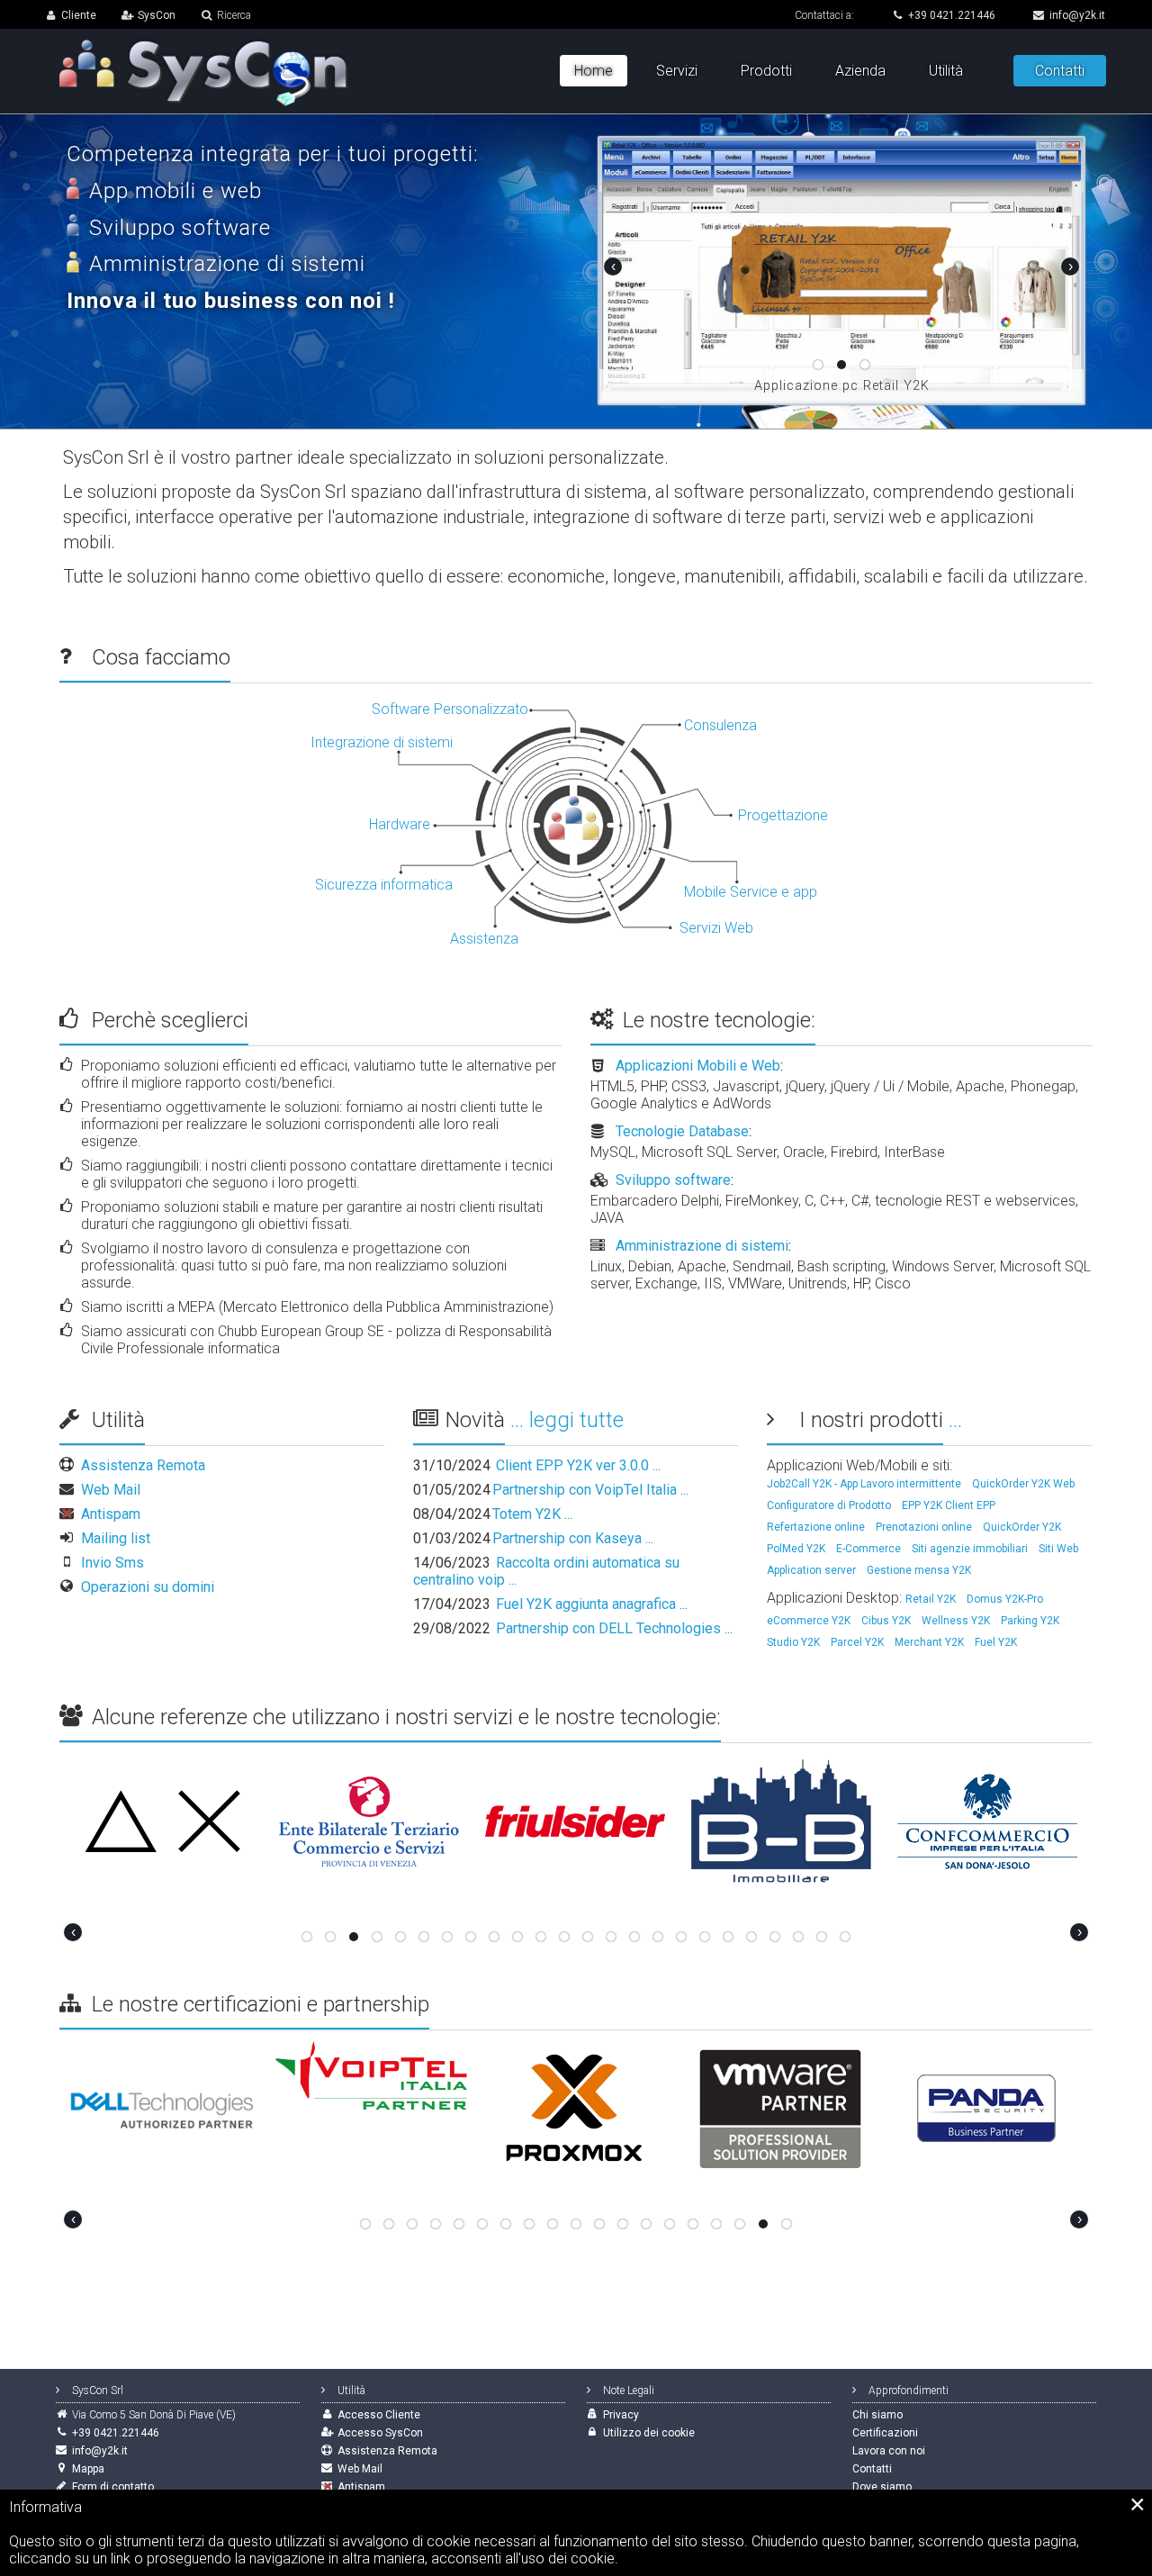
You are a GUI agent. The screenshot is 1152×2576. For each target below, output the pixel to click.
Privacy (621, 2415)
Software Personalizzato (450, 709)
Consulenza (720, 725)
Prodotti (766, 71)
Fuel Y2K (996, 1642)
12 (564, 1937)
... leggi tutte (567, 1420)
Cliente (79, 15)
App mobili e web (175, 191)
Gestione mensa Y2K (919, 1570)
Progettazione (783, 815)
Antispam (111, 1514)
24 (845, 1937)
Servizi (677, 71)
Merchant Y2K (929, 1642)
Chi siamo (877, 2415)
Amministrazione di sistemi (702, 1246)
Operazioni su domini (148, 1587)
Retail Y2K (931, 1599)
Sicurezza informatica (384, 885)
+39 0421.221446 (952, 15)
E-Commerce (868, 1549)
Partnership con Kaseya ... (533, 1538)
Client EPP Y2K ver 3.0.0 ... (537, 1465)
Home (594, 71)
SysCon (157, 15)
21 (775, 1937)
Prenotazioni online (924, 1527)
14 (611, 1937)
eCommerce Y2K (809, 1621)
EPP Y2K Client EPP (949, 1505)
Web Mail (111, 1490)
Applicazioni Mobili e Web (698, 1066)
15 (634, 1937)
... (955, 1420)
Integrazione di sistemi (382, 742)
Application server (811, 1570)
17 (681, 1937)
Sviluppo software (673, 1180)
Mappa (88, 2469)
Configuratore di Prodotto (829, 1505)
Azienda (860, 71)
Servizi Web (716, 928)
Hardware (400, 824)
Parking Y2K (1030, 1621)
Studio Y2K (793, 1642)
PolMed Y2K (796, 1549)
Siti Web (1058, 1549)
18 (705, 1937)
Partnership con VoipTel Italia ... (551, 1490)
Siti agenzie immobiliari (970, 1549)
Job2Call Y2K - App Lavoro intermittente (864, 1484)
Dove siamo (882, 2487)
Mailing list (116, 1538)
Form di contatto (113, 2487)
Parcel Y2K (857, 1642)
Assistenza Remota (143, 1465)
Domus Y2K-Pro (1005, 1599)
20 (751, 1937)
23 (822, 1937)
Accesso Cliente (379, 2415)
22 (798, 1937)
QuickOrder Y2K (1022, 1527)
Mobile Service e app (751, 892)
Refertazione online (816, 1527)
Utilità (946, 71)
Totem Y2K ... (493, 1514)
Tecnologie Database (682, 1131)
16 (658, 1937)
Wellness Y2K (956, 1621)
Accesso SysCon (380, 2433)
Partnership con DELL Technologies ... (573, 1628)
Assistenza (484, 939)
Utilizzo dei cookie (649, 2433)
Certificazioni (885, 2433)
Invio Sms (112, 1563)
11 (541, 1937)
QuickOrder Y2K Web (1023, 1484)
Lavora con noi (889, 2451)
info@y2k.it (1077, 15)
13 (588, 1937)
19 (728, 1937)
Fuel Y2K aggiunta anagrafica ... (550, 1604)
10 (517, 1937)
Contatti (1060, 71)
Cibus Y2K (886, 1621)
